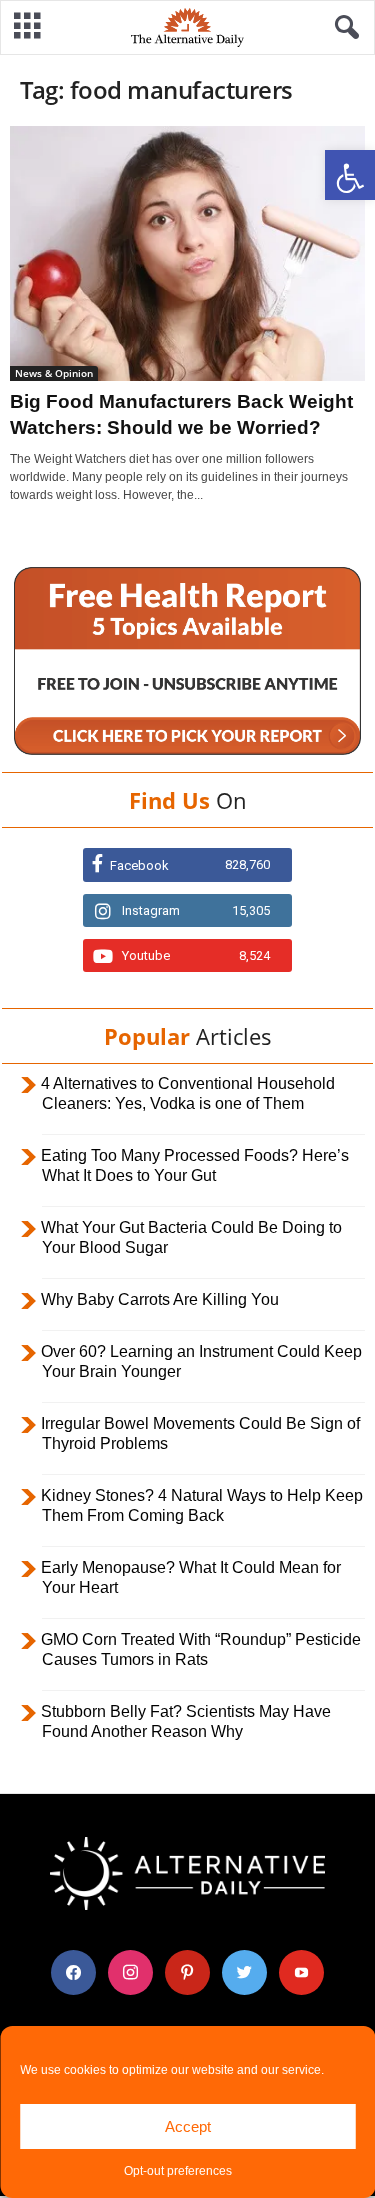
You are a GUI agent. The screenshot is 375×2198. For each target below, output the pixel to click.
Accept (188, 2126)
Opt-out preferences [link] (178, 2171)
